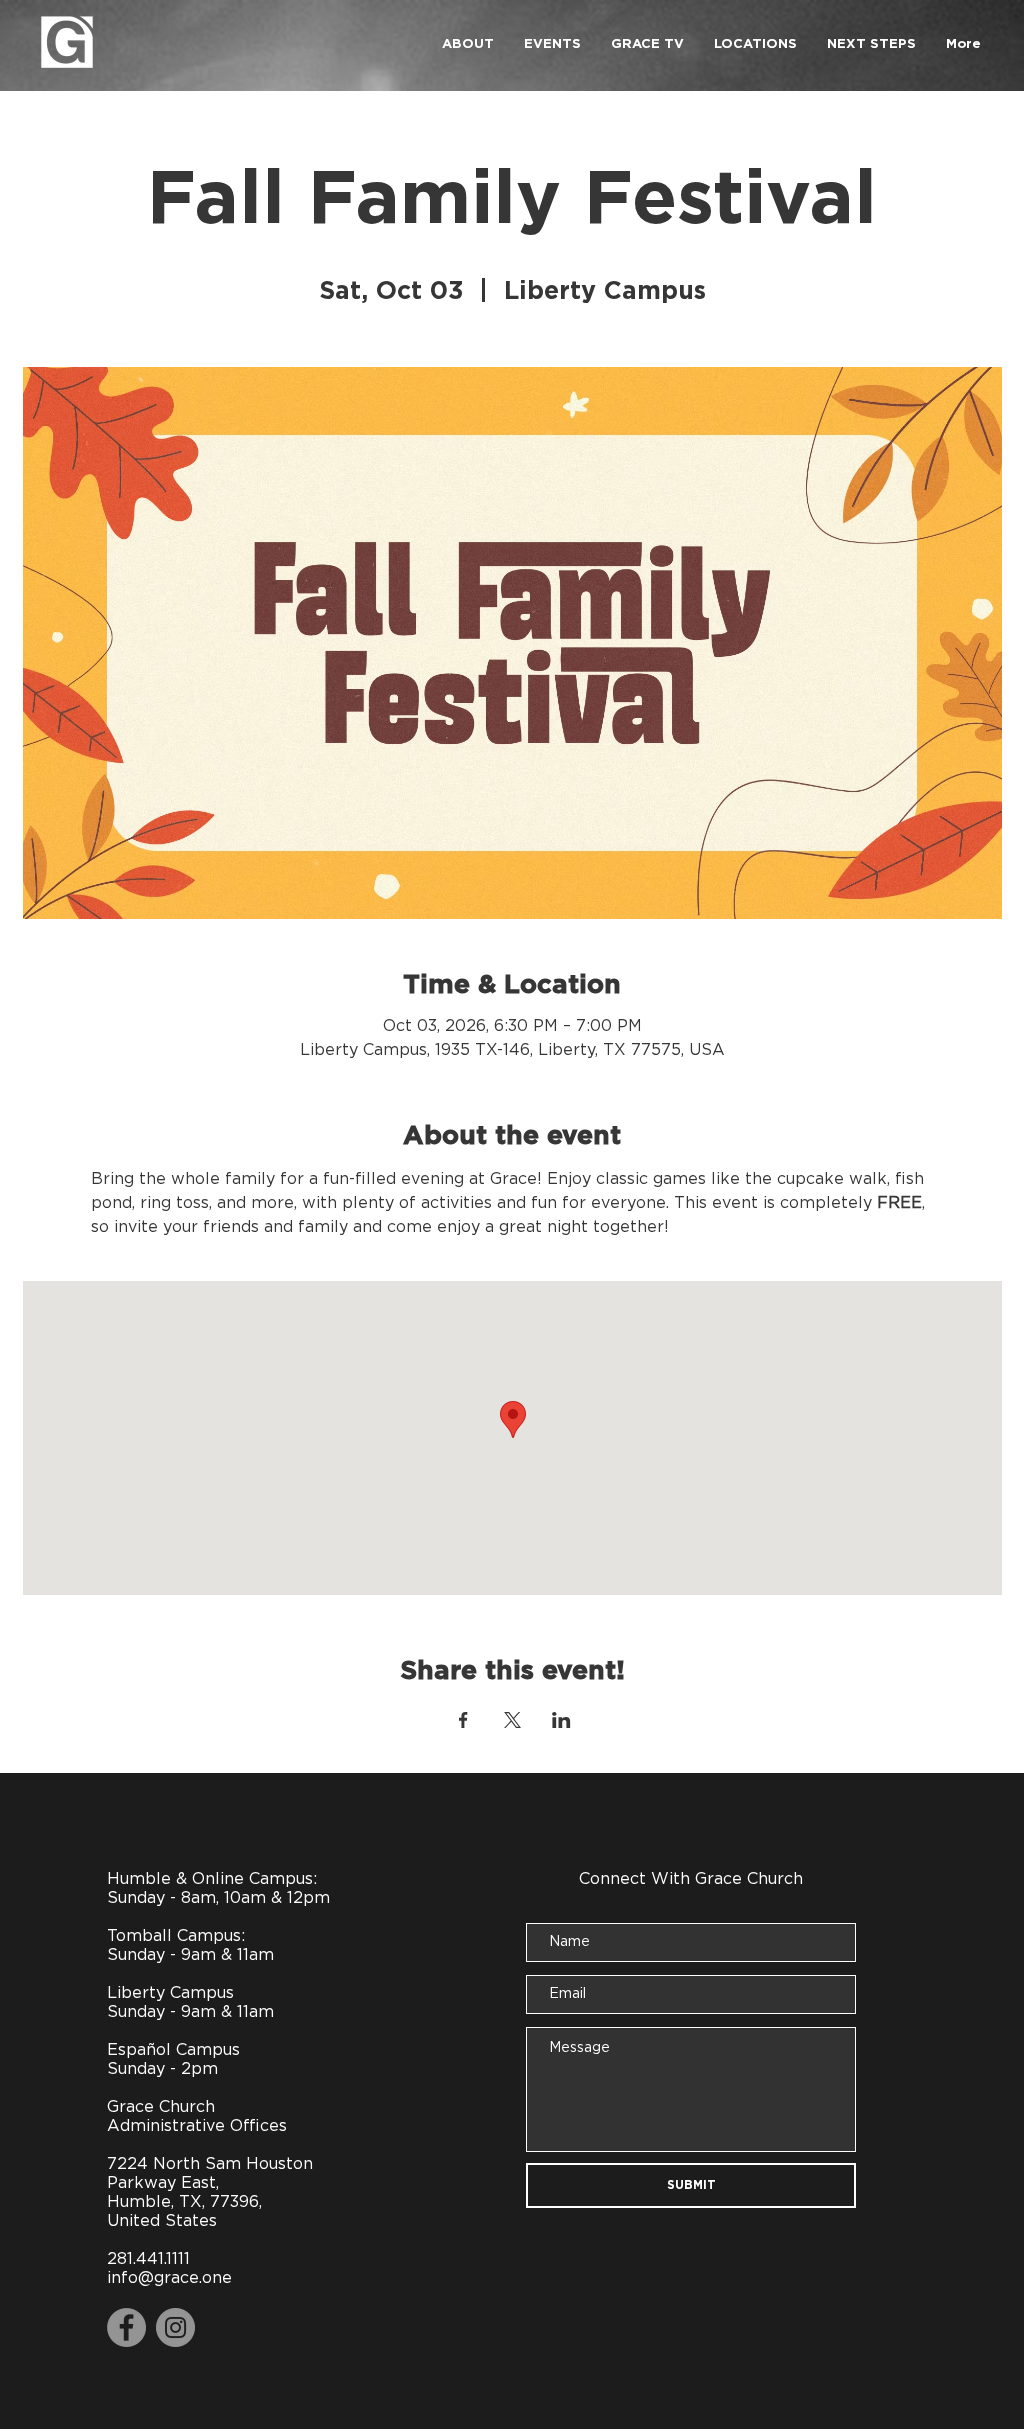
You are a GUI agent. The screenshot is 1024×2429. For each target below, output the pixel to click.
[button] (468, 45)
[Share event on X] (512, 1720)
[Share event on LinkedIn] (561, 1720)
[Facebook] (126, 2327)
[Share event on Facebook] (463, 1720)
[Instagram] (175, 2327)
